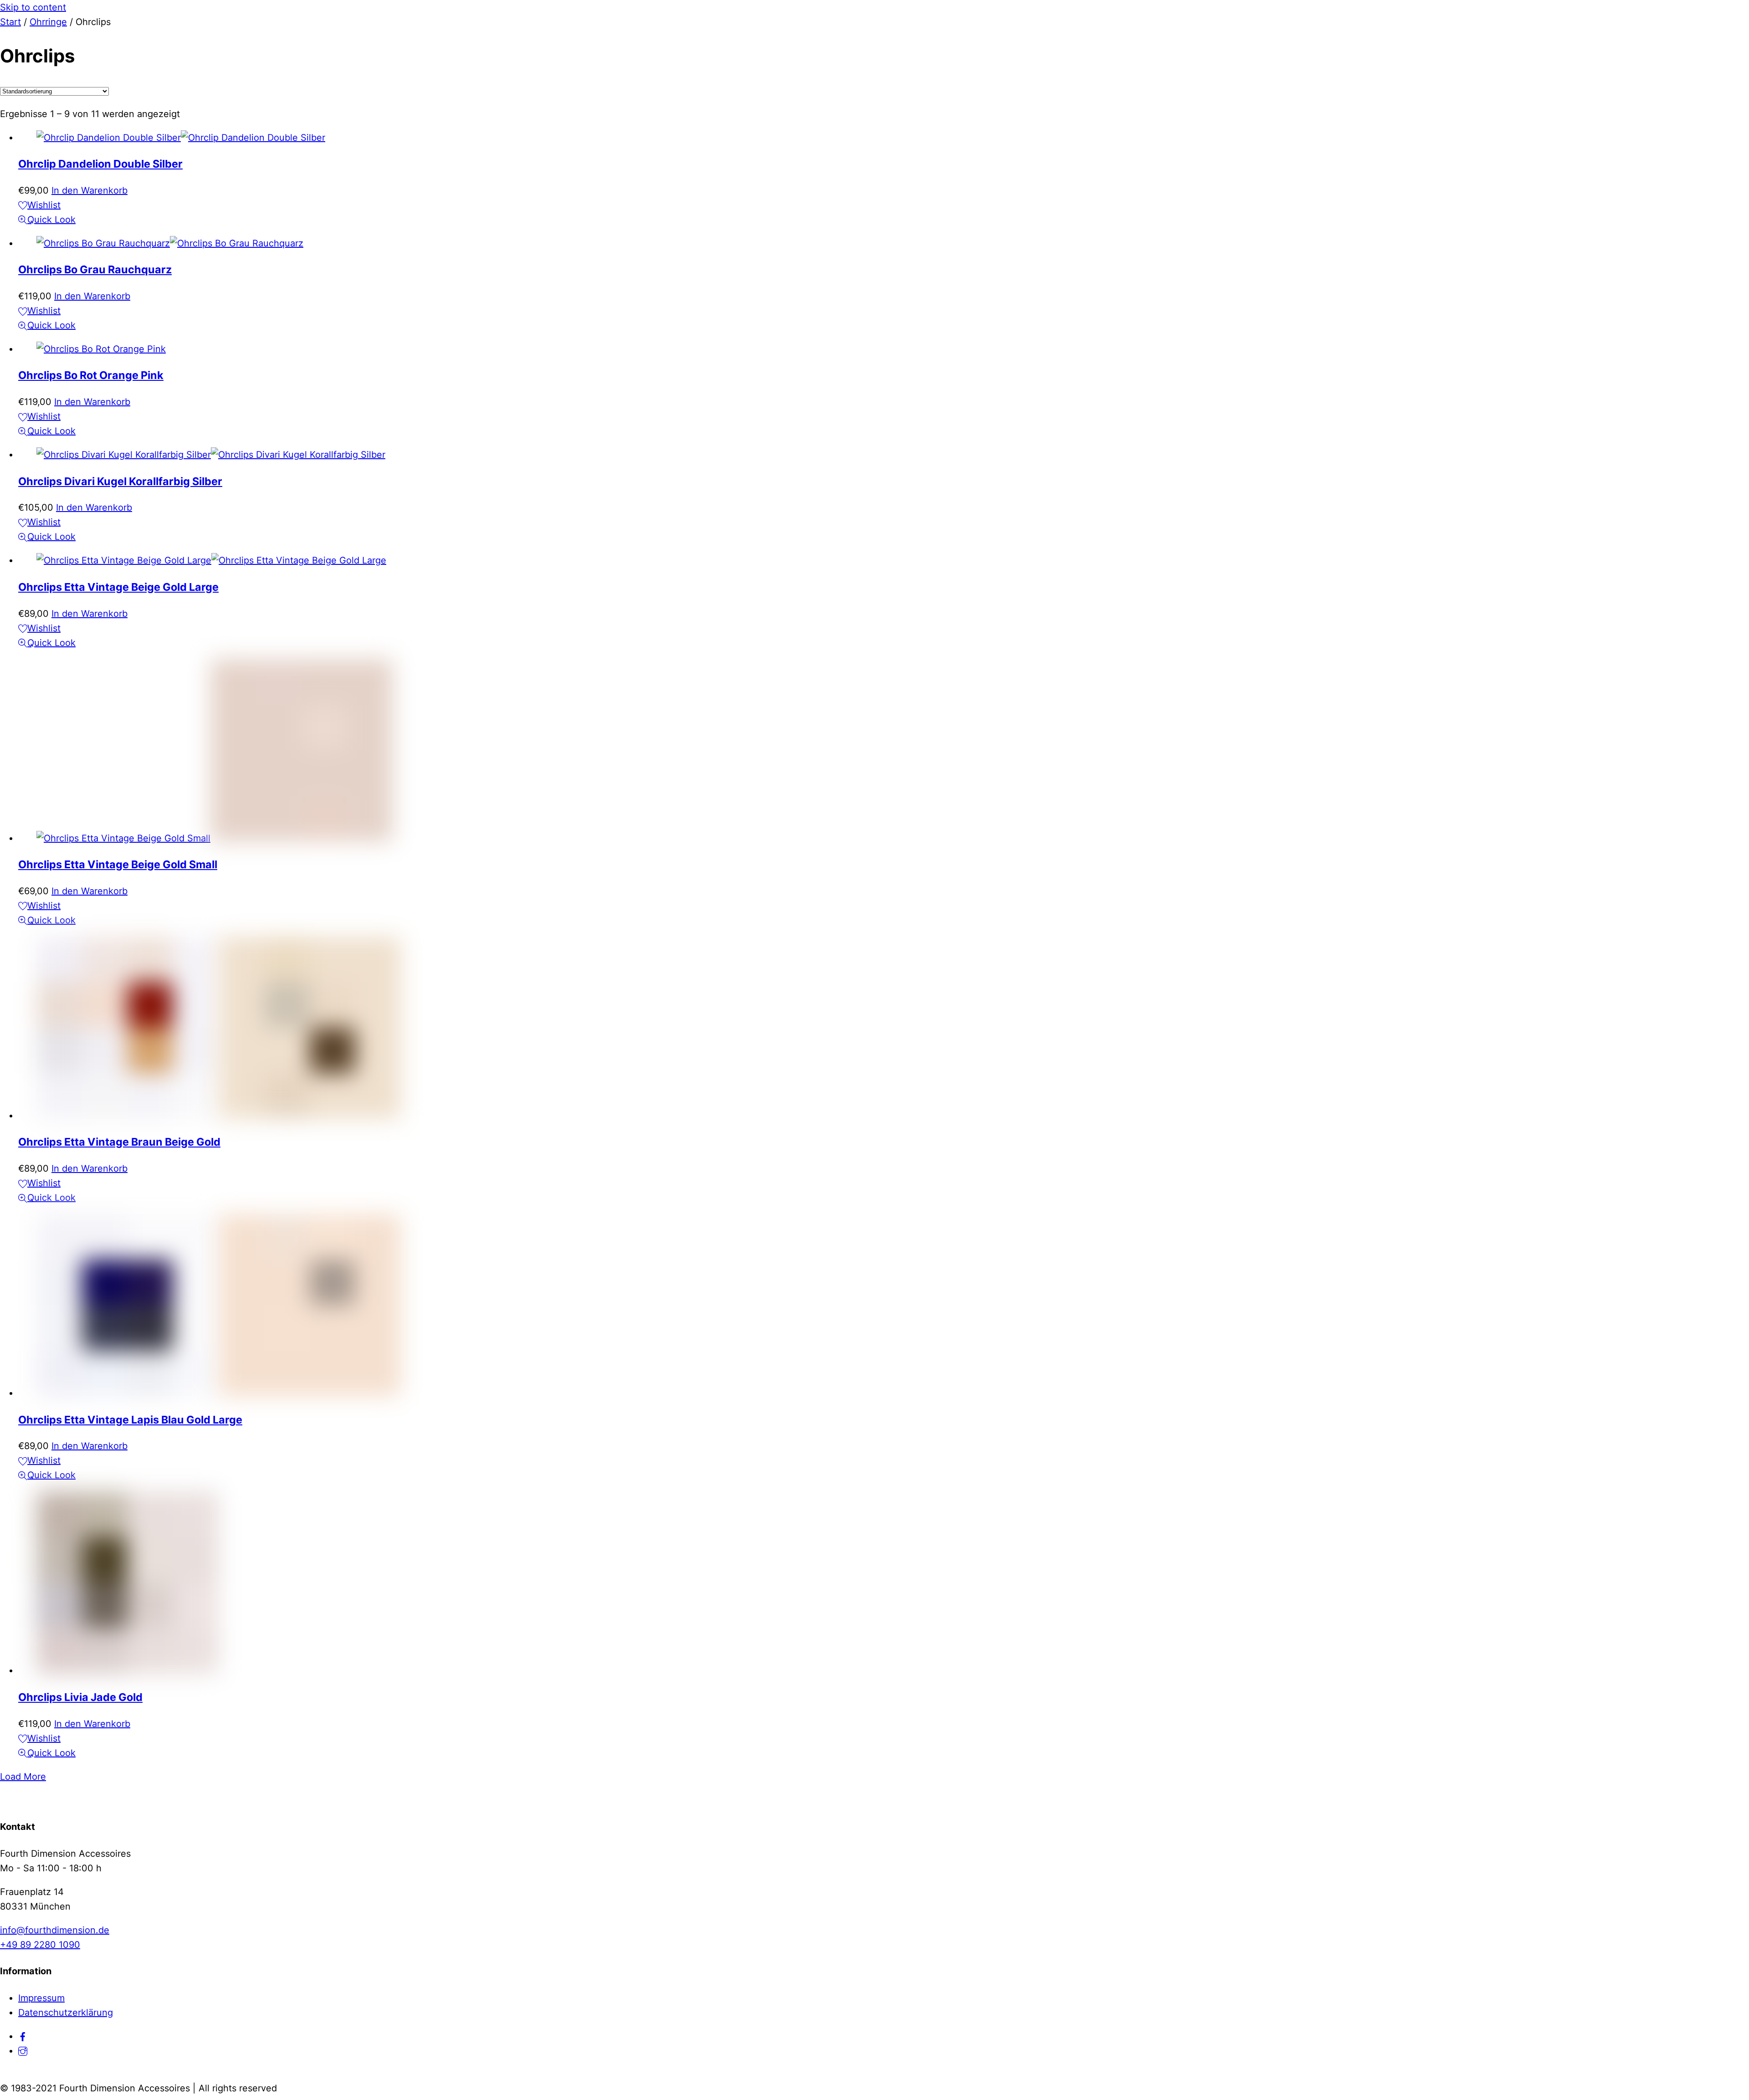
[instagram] (23, 2051)
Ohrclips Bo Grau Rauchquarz (95, 269)
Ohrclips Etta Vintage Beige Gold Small (118, 864)
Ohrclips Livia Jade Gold (80, 1697)
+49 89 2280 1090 (40, 1945)
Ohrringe (48, 22)
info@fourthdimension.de (55, 1930)
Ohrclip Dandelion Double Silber (100, 164)
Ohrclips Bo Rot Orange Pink (91, 375)
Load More (23, 1777)
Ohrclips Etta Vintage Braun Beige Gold (119, 1142)
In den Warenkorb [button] (89, 190)
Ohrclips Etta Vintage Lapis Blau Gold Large (130, 1420)
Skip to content (33, 7)
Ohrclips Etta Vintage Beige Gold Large (118, 587)
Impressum (41, 1998)
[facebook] (23, 2036)
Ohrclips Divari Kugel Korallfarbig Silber (120, 481)
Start (10, 22)
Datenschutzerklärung (66, 2013)
